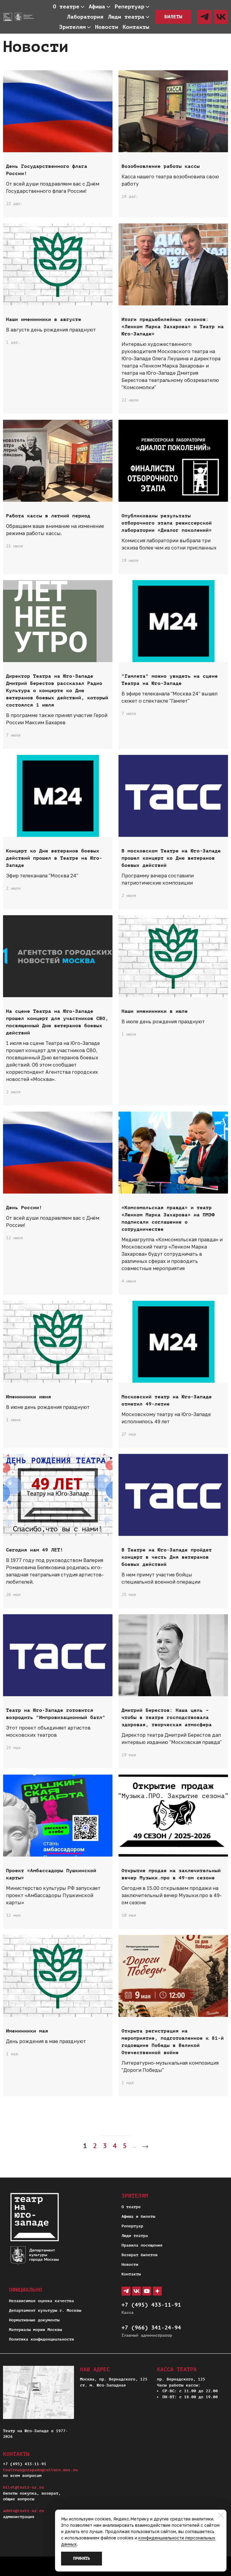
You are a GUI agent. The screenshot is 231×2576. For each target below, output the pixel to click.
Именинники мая (27, 2031)
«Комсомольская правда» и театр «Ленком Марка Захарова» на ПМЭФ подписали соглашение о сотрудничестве (168, 1218)
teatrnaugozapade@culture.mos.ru (40, 2470)
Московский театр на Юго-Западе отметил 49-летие (167, 1400)
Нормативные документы (34, 2320)
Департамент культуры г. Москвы (45, 2310)
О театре (131, 2207)
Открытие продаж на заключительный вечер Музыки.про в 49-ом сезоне (171, 1874)
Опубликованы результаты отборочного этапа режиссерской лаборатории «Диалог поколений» (167, 523)
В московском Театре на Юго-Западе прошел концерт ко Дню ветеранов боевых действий (171, 858)
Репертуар (132, 2226)
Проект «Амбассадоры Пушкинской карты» (51, 1874)
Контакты (131, 2274)
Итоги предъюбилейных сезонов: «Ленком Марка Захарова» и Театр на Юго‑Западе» (173, 327)
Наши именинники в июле (155, 1011)
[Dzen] (157, 2291)
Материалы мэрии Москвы (35, 2330)
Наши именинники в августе (44, 319)
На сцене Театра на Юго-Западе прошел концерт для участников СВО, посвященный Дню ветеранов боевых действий (57, 1022)
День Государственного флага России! (47, 170)
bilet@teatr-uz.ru (23, 2487)
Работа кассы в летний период (48, 516)
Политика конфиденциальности (42, 2339)
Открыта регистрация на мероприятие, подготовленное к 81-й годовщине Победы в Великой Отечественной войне (173, 2042)
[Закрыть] (221, 2515)
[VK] (221, 17)
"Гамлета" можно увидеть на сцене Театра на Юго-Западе (170, 680)
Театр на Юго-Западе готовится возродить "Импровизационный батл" (56, 1714)
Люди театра (135, 2236)
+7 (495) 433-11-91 (151, 2305)
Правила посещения (142, 2245)
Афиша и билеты (138, 2216)
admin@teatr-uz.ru (23, 2511)
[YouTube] (147, 2291)
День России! (24, 1208)
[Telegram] (204, 17)
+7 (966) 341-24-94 (151, 2328)
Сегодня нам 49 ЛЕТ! (35, 1550)
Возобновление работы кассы (161, 166)
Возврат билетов (140, 2255)
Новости (130, 2264)
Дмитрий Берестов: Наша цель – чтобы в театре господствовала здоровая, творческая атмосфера (167, 1718)
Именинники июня (29, 1397)
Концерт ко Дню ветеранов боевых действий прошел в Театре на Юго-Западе (54, 858)
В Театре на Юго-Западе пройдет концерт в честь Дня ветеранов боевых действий (167, 1557)
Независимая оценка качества (42, 2301)
